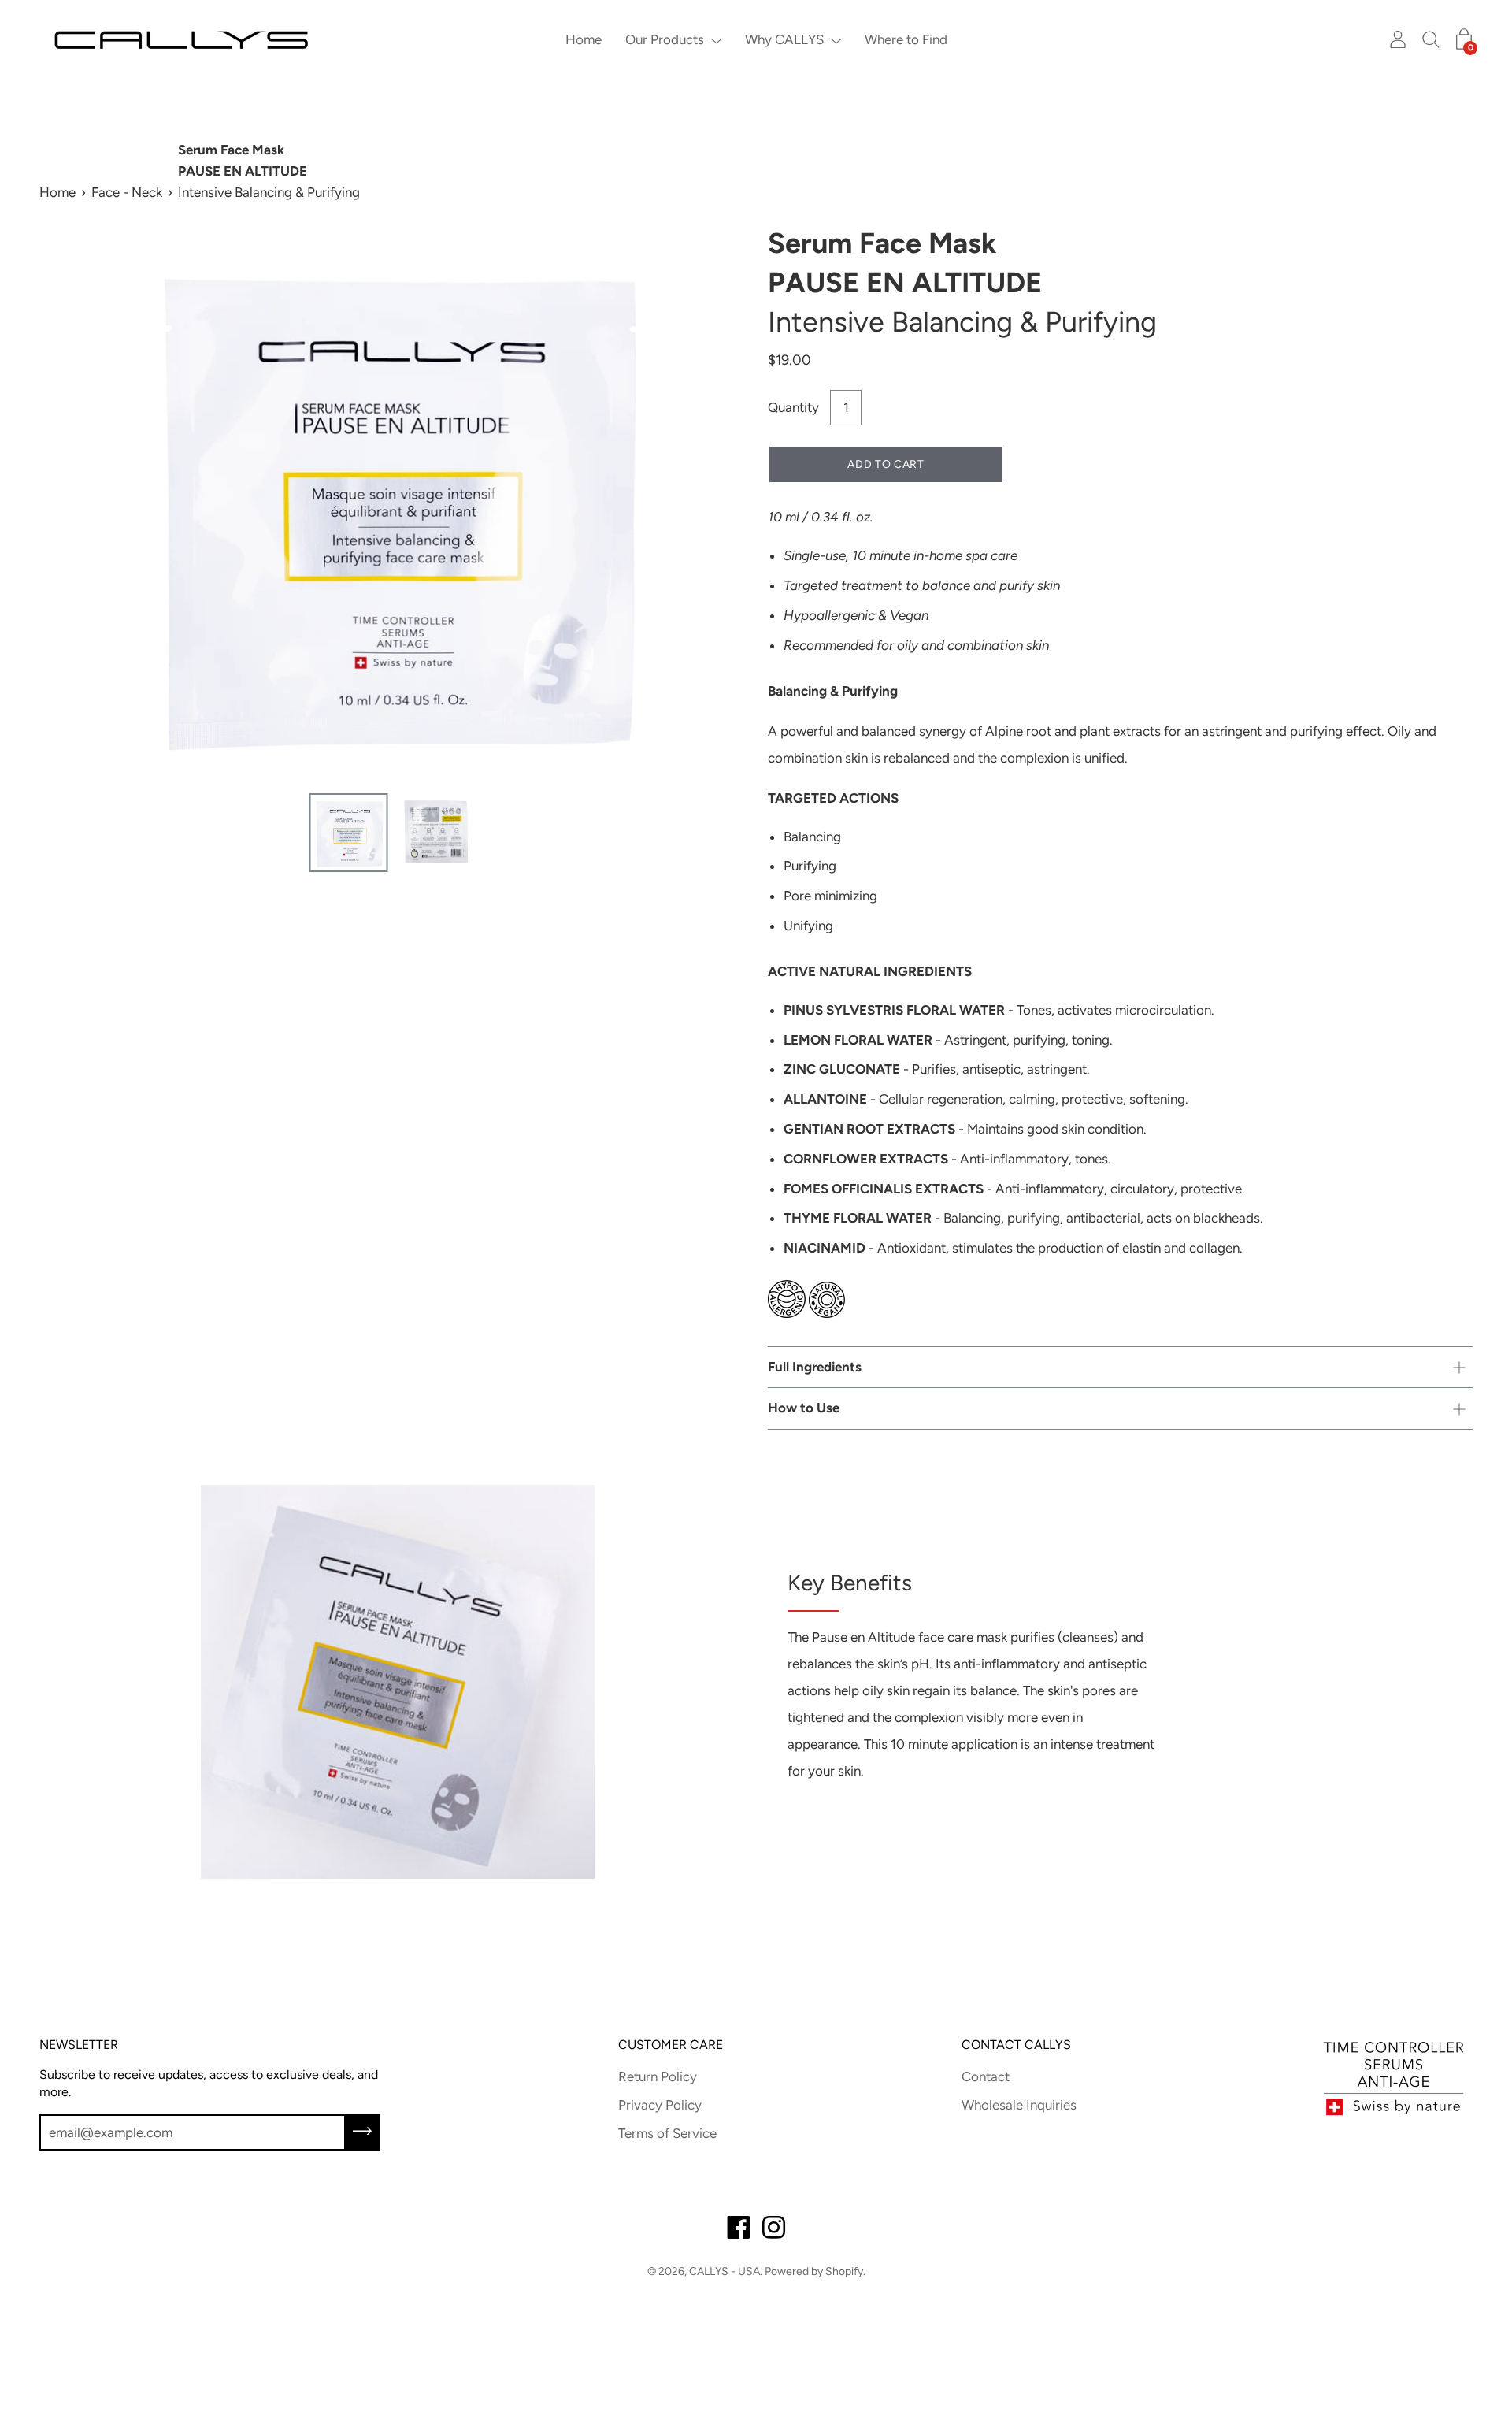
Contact (986, 2076)
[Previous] (79, 504)
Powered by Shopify (814, 2271)
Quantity (793, 407)
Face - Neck (127, 192)
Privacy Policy (660, 2105)
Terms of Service (667, 2133)
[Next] (705, 504)
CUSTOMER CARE (671, 2045)
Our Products (665, 39)
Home (584, 39)
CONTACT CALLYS (1016, 2045)
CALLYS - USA (724, 2271)
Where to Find (906, 39)
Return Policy (658, 2076)
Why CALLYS (784, 39)
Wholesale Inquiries (1019, 2105)
